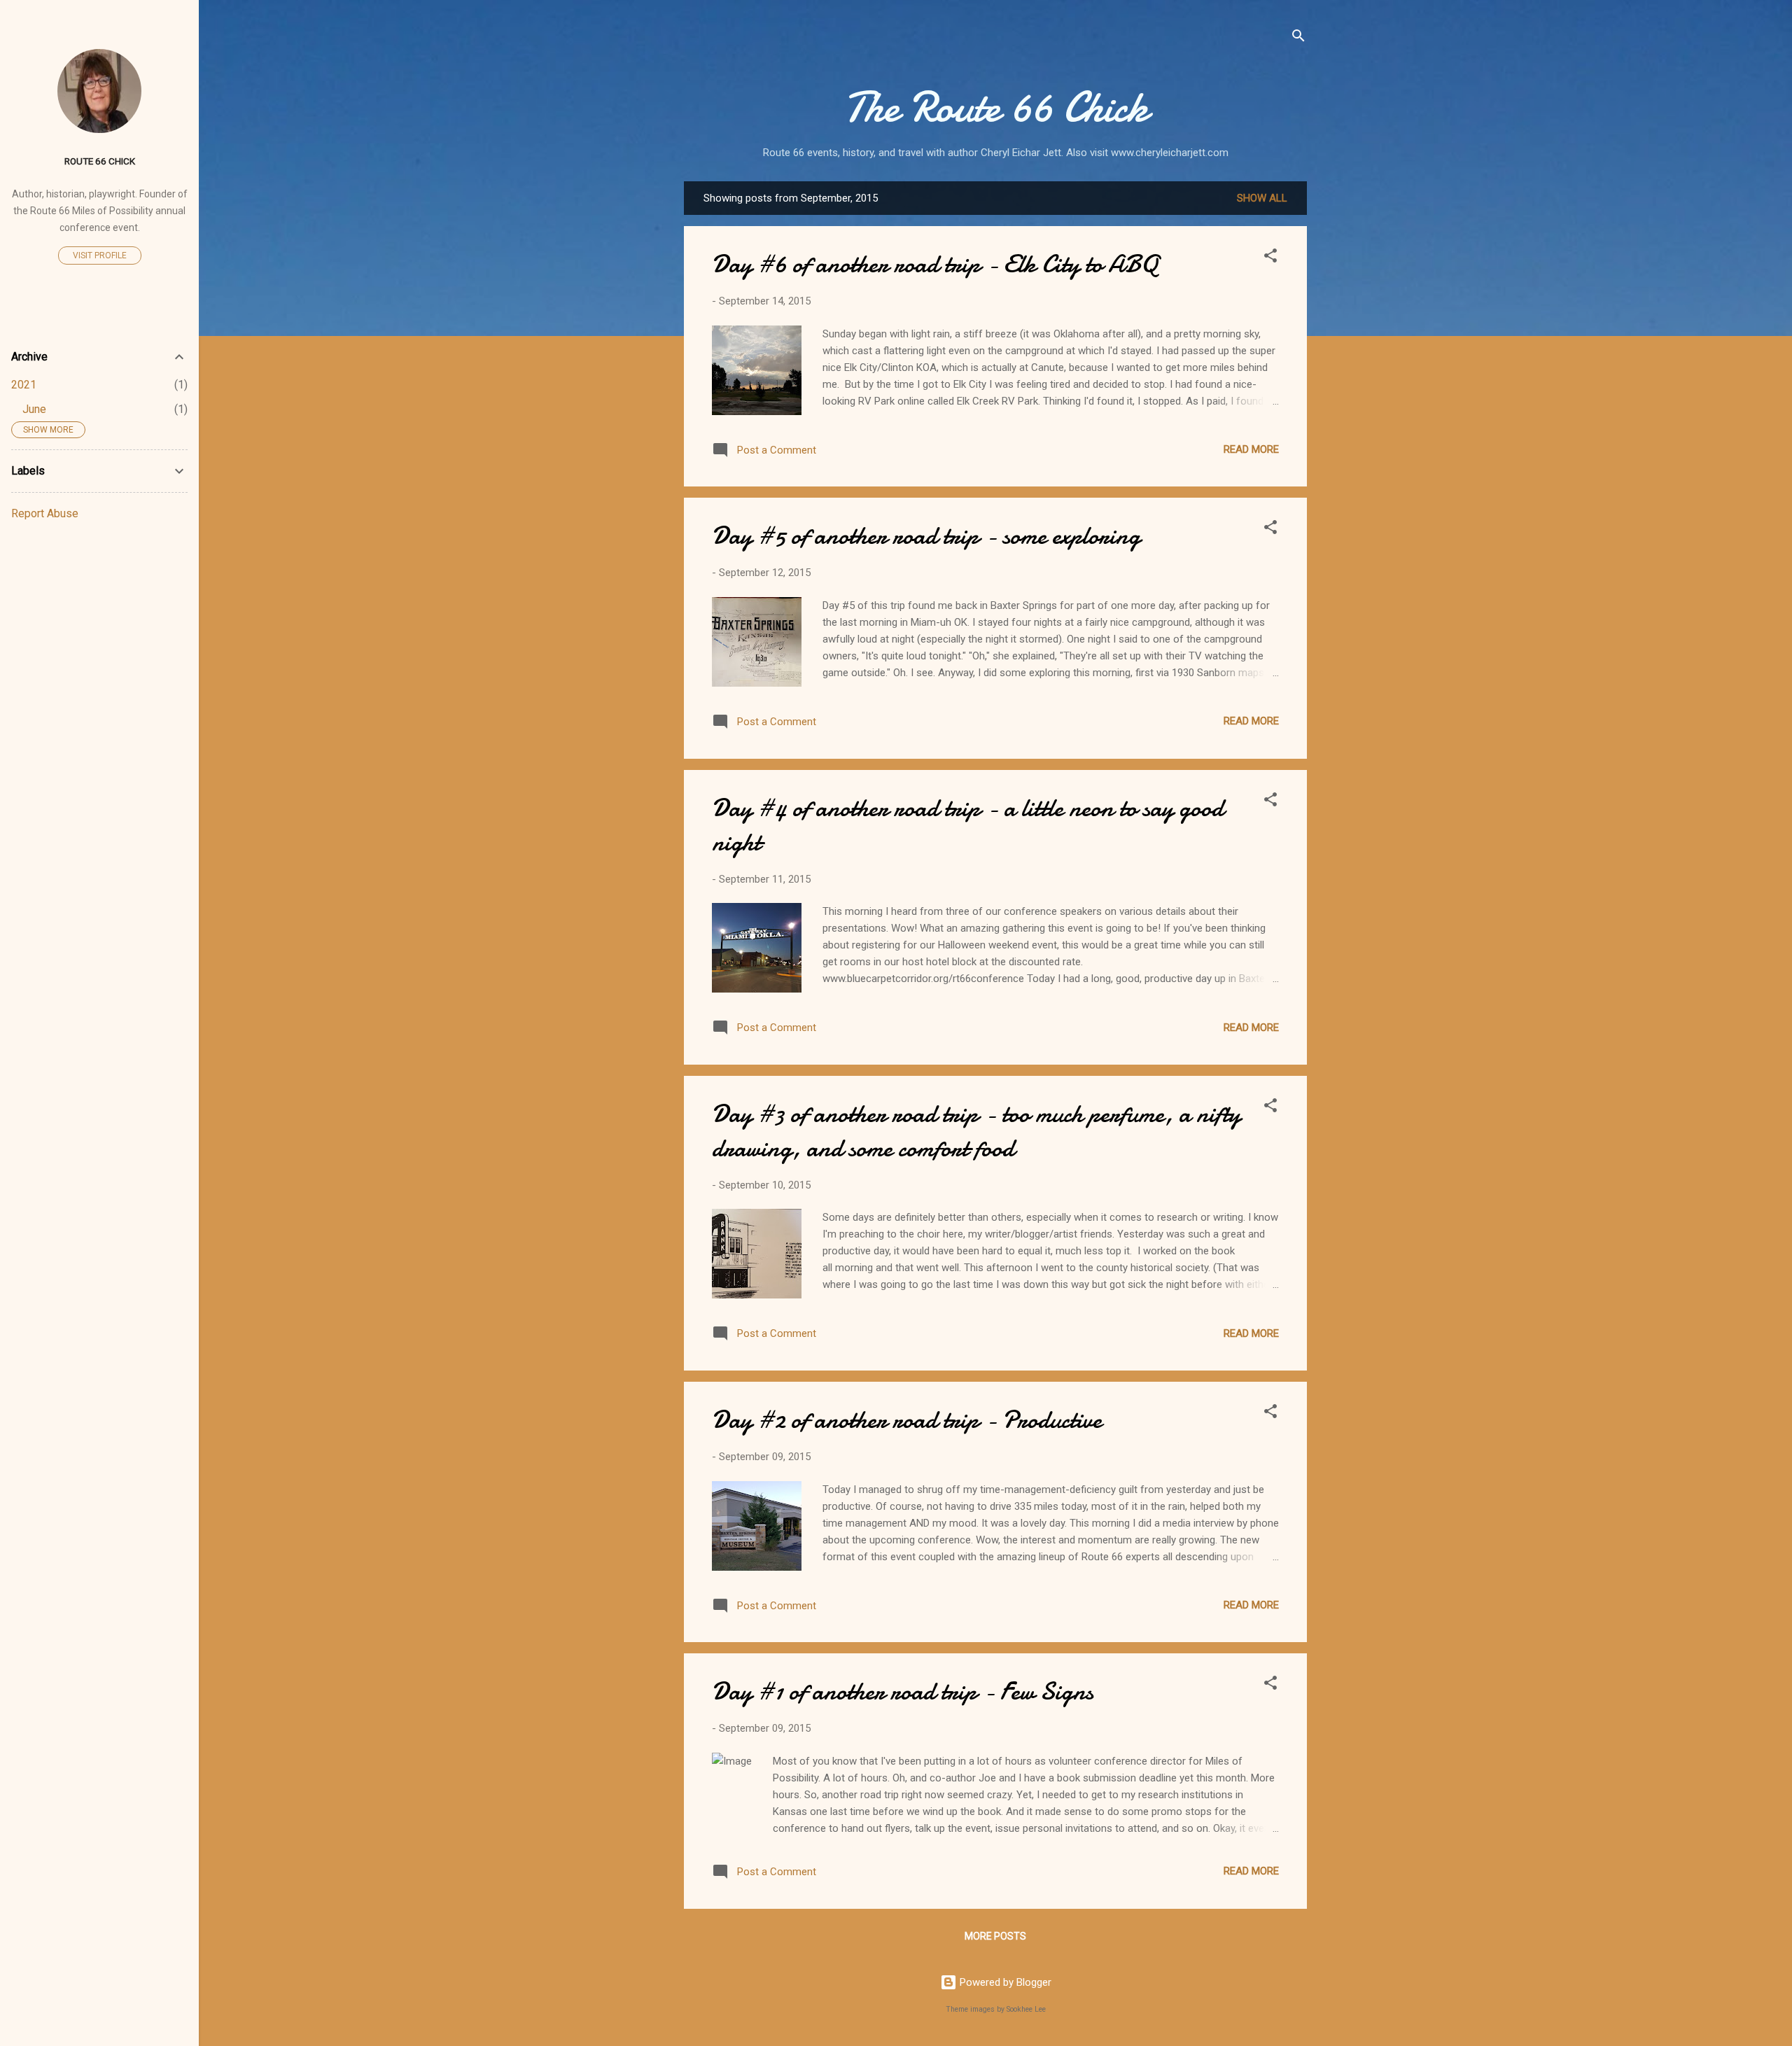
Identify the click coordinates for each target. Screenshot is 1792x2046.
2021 (24, 385)
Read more (1251, 449)
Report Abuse (45, 513)
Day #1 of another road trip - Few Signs (903, 1691)
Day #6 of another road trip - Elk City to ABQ (935, 264)
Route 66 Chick (100, 161)
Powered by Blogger (1004, 1982)
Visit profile (100, 255)
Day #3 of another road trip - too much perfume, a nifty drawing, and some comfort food (976, 1131)
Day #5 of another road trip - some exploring (926, 536)
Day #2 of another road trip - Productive (907, 1420)
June (34, 409)
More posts (995, 1936)
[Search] (1298, 38)
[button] (1270, 258)
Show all (1262, 198)
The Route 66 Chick (996, 107)
